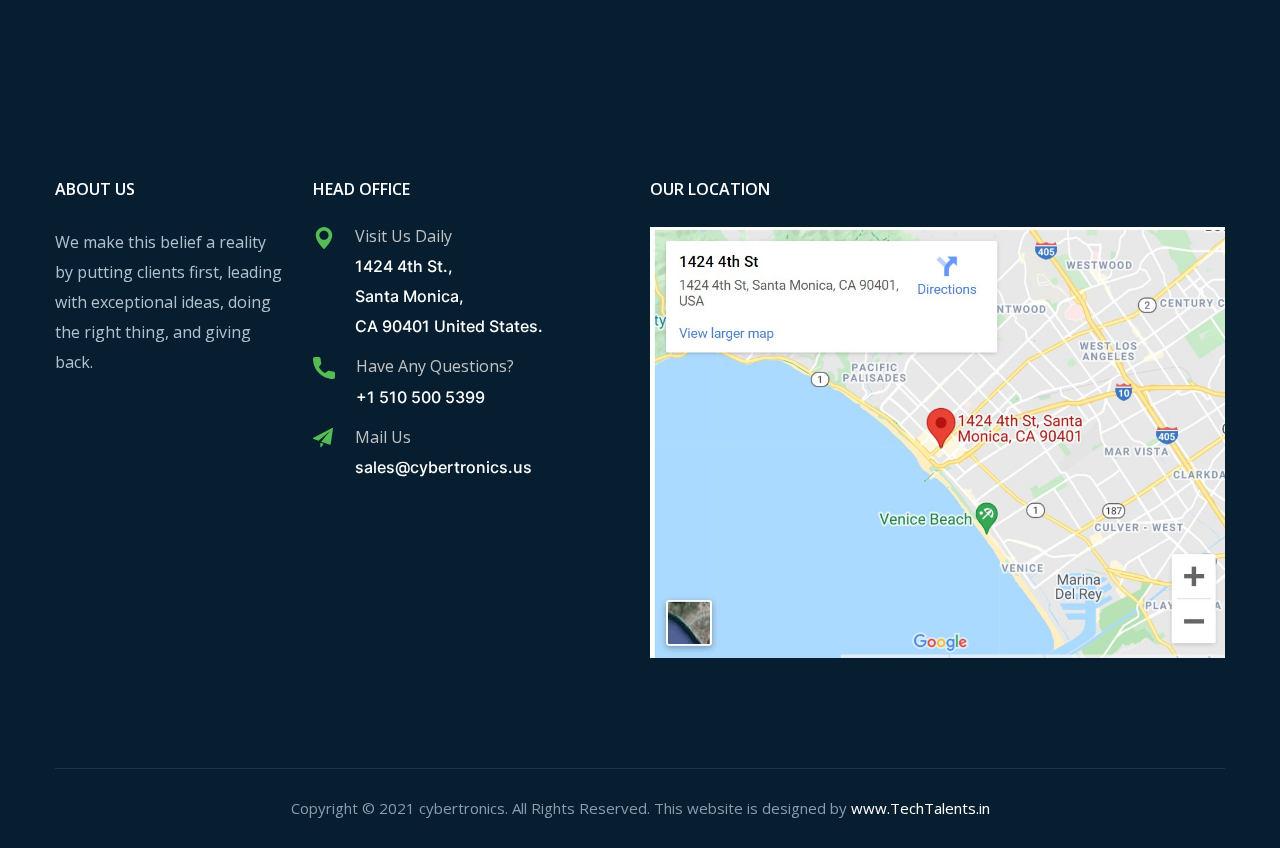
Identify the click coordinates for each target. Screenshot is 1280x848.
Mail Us (383, 437)
